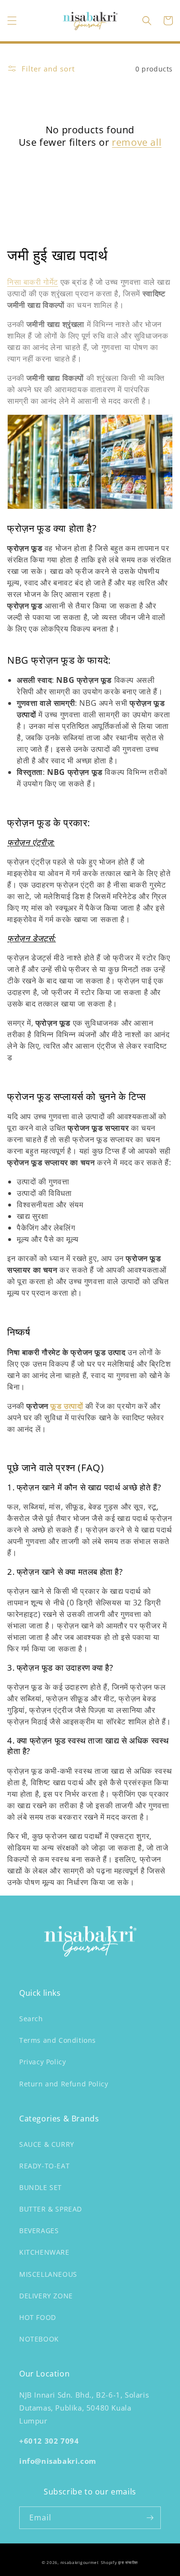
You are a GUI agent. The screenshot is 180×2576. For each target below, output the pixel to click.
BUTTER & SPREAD (51, 2209)
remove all (137, 142)
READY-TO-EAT (44, 2166)
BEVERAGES (39, 2231)
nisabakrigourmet (80, 2562)
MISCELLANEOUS (48, 2274)
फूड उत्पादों (67, 1406)
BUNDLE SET (41, 2187)
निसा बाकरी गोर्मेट (33, 282)
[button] (12, 21)
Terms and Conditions (58, 2040)
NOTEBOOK (39, 2339)
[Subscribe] (150, 2518)
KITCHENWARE (44, 2252)
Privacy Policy (42, 2062)
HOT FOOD (38, 2317)
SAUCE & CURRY (47, 2144)
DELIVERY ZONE (46, 2296)
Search (31, 2019)
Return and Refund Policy (64, 2084)
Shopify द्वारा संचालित (120, 2562)
